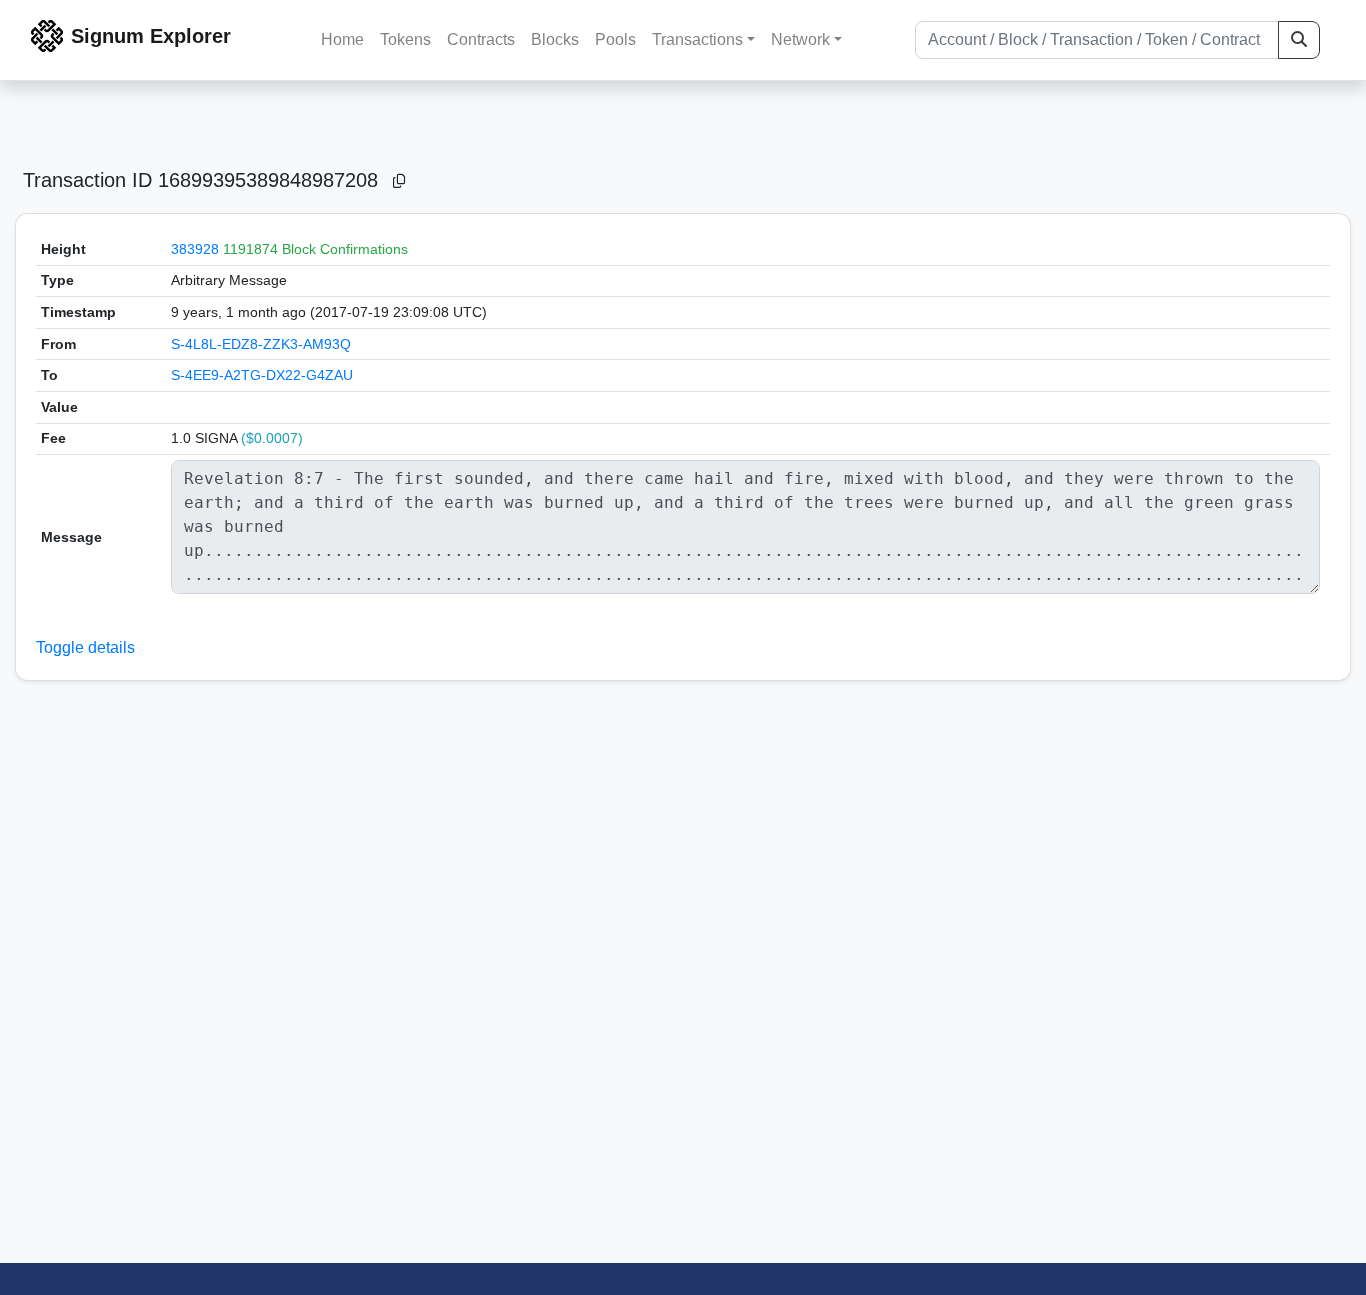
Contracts (481, 39)
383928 (195, 249)
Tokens (405, 39)
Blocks (555, 39)
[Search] (1299, 40)
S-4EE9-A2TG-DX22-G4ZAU (262, 375)
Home (342, 39)
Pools (615, 39)
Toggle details (85, 647)
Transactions (697, 39)
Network (800, 39)
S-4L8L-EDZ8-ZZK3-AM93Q (261, 344)
